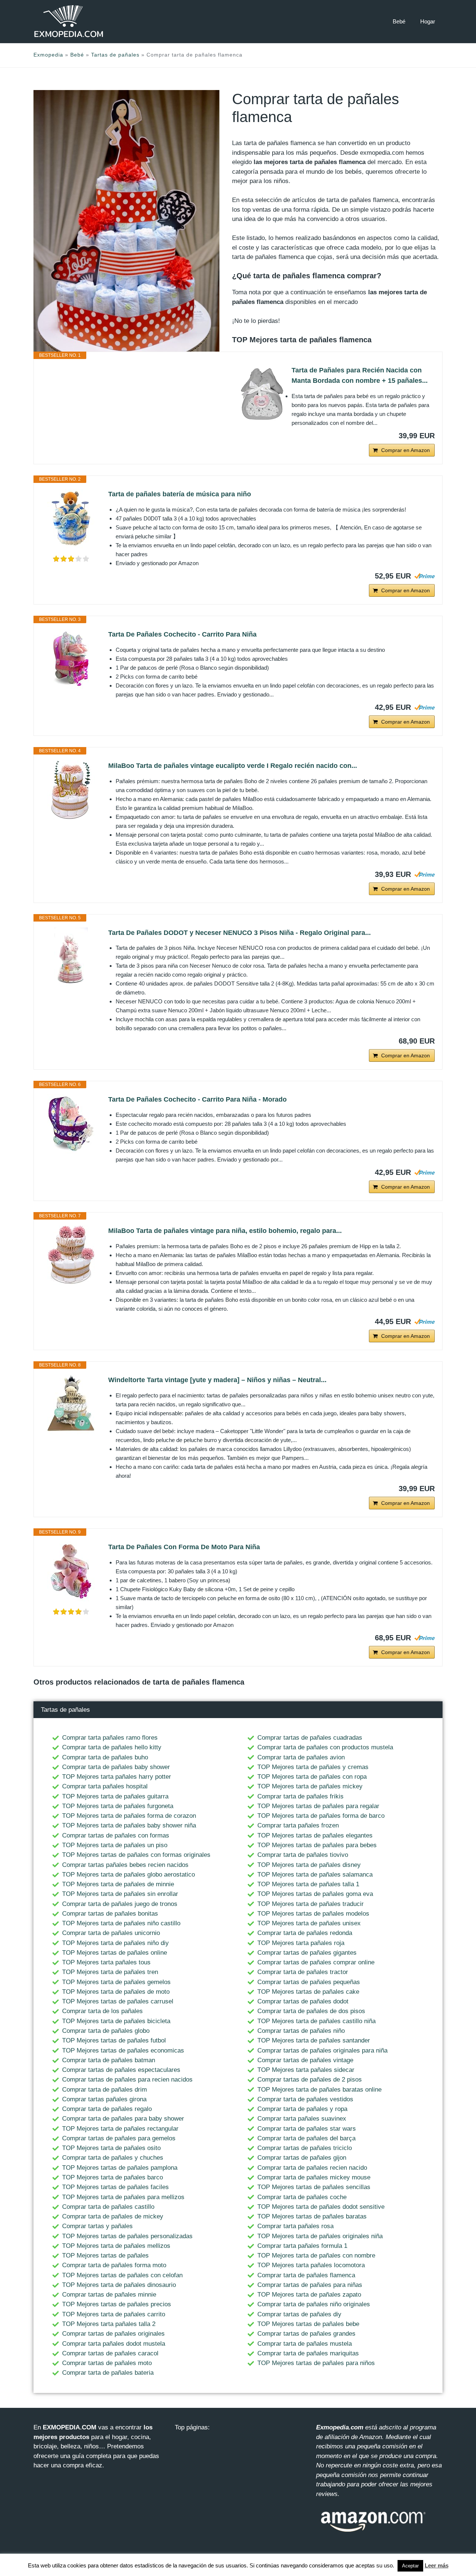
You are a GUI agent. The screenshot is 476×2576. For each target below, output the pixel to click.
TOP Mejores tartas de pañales (105, 2255)
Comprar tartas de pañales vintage (305, 2060)
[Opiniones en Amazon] (71, 559)
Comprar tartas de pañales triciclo (305, 2148)
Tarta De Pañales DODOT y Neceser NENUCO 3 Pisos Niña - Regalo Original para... (239, 933)
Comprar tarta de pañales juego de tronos (120, 1904)
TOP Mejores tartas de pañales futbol (114, 2040)
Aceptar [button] (410, 2566)
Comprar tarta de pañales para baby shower (123, 2119)
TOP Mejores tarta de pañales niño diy (115, 1943)
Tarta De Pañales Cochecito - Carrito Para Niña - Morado (197, 1099)
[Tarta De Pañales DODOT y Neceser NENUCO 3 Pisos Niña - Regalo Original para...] (71, 957)
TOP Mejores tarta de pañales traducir (311, 1904)
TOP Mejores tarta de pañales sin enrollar (120, 1894)
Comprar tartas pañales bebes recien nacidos (125, 1865)
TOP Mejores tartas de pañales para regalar (318, 1806)
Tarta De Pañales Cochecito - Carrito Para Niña (182, 634)
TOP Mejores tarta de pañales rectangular (120, 2129)
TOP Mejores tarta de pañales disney (309, 1865)
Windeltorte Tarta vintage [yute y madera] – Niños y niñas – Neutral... (217, 1380)
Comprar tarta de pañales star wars (307, 2129)
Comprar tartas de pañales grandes (306, 2334)
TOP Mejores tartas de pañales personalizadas (127, 2236)
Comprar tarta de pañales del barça (306, 2138)
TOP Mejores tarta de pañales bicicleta (116, 2021)
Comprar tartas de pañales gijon (302, 2158)
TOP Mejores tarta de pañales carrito (114, 2314)
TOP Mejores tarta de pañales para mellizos (123, 2197)
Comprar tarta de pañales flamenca (306, 2275)
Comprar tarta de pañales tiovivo (303, 1855)
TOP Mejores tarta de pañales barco (112, 2177)
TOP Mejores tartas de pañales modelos (313, 1914)
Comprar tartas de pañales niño (301, 2031)
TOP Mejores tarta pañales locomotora (311, 2265)
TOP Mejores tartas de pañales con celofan (122, 2275)
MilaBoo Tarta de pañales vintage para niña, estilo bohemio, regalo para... (225, 1231)
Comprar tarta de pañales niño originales (314, 2304)
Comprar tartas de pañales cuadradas (310, 1738)
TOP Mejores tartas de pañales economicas (123, 2050)
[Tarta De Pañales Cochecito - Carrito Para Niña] (71, 659)
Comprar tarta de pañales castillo (108, 2207)
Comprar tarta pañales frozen (298, 1825)
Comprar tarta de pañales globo (106, 2031)
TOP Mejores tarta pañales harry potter (117, 1777)
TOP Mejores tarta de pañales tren (110, 1972)
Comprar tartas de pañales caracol (110, 2353)
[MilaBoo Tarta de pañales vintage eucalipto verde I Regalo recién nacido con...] (71, 790)
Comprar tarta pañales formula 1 (302, 2246)
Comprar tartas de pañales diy (299, 2314)
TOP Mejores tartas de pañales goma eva (315, 1894)
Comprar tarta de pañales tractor (303, 1972)
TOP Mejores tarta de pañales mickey (310, 1786)
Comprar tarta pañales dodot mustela (114, 2344)
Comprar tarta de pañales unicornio (111, 1933)
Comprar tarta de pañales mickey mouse (314, 2177)
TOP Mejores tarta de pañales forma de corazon (129, 1816)
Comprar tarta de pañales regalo (107, 2109)
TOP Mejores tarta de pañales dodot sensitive (321, 2207)
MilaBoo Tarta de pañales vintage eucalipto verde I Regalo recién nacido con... (233, 766)
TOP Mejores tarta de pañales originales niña (320, 2236)
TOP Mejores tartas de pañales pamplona (120, 2168)
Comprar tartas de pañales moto (107, 2363)
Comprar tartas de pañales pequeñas (309, 1982)
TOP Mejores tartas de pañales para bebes (317, 1845)
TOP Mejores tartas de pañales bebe (308, 2324)
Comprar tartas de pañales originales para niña (322, 2050)
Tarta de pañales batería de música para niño (180, 494)
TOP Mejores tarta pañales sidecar (306, 2070)
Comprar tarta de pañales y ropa (302, 2109)
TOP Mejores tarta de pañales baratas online (319, 2090)
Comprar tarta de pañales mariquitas (308, 2353)
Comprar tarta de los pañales (102, 2011)
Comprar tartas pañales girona (104, 2099)
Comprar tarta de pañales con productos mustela (325, 1747)
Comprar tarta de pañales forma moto (114, 2265)
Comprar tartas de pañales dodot (303, 2001)
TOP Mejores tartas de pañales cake (308, 1992)
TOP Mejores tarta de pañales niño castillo (121, 1923)
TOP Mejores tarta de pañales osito (111, 2148)
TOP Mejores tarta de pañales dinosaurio (119, 2285)
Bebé (399, 21)
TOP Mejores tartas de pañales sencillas (314, 2187)
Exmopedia (48, 55)
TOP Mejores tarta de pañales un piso (115, 1845)
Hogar (428, 21)
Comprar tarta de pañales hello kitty (112, 1747)
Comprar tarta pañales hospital (105, 1786)
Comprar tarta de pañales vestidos (305, 2099)
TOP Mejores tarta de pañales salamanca (315, 1875)
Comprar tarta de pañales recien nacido (312, 2168)
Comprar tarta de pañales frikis (300, 1796)
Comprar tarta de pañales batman (109, 2060)
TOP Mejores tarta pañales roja (301, 1943)
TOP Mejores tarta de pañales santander (314, 2040)
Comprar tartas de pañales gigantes (307, 1953)
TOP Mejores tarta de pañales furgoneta (118, 1806)
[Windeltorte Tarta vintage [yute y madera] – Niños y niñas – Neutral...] (71, 1404)
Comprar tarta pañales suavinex (302, 2119)
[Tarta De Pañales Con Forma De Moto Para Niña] (71, 1571)
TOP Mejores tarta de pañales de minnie (118, 1884)
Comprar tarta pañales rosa (295, 2226)
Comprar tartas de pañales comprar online (316, 1962)
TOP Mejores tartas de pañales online (115, 1953)
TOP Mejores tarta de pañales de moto (116, 1992)
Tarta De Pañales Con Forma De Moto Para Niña (184, 1547)
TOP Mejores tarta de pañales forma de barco (321, 1816)
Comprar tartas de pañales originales (113, 2334)
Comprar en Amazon (406, 450)
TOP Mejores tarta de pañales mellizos (116, 2246)
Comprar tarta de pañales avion (301, 1757)
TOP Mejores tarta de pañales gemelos (116, 1982)
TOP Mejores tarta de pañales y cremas (313, 1767)
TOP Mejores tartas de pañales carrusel (118, 2001)
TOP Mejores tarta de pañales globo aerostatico (128, 1875)
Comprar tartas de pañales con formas (116, 1835)
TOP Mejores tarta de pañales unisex (309, 1923)
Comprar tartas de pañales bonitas (110, 1914)
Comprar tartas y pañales (97, 2226)
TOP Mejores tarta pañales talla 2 (109, 2324)
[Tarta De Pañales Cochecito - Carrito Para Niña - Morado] (71, 1124)
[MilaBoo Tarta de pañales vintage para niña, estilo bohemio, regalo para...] (71, 1255)
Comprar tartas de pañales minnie (109, 2295)
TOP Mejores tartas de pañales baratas (312, 2216)
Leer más (437, 2565)
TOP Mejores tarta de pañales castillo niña (316, 2021)
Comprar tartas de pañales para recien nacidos (127, 2080)
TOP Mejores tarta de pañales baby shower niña (129, 1825)
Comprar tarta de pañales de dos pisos (311, 2011)
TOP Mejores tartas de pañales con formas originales (136, 1855)
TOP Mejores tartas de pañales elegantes (315, 1835)
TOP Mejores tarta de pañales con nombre (316, 2255)
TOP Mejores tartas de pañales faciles (115, 2187)
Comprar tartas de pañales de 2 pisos (310, 2080)
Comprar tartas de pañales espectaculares (121, 2070)
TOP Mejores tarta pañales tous (106, 1962)
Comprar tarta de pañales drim (104, 2090)
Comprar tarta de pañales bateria (108, 2373)
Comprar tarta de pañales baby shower (116, 1767)
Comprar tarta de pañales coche (302, 2197)
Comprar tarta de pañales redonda (305, 1933)
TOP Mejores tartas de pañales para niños (316, 2363)
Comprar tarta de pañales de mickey (113, 2216)
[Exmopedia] (69, 21)
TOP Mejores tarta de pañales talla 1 (308, 1884)
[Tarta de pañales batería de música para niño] (71, 519)
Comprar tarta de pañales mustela (305, 2344)
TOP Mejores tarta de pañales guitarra (115, 1796)
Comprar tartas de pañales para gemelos (119, 2138)
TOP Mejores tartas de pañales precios (117, 2304)
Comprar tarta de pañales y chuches (113, 2158)
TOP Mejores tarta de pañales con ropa (312, 1777)
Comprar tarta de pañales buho (105, 1757)
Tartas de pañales (115, 55)
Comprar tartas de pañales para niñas (310, 2285)
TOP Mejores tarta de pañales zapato (309, 2295)
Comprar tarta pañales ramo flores (110, 1738)
